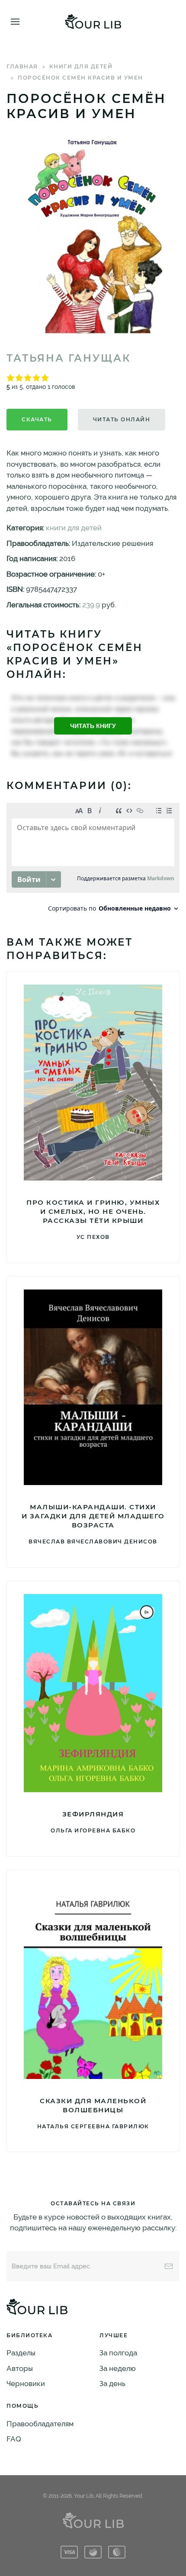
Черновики (26, 2384)
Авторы (20, 2368)
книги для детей (81, 66)
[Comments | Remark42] (93, 860)
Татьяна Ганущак (69, 358)
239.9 (91, 605)
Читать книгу (93, 726)
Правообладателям (40, 2424)
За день (112, 2384)
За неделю (118, 2368)
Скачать (37, 419)
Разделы (21, 2353)
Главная (22, 66)
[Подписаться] (169, 2266)
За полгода (118, 2353)
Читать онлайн (122, 419)
